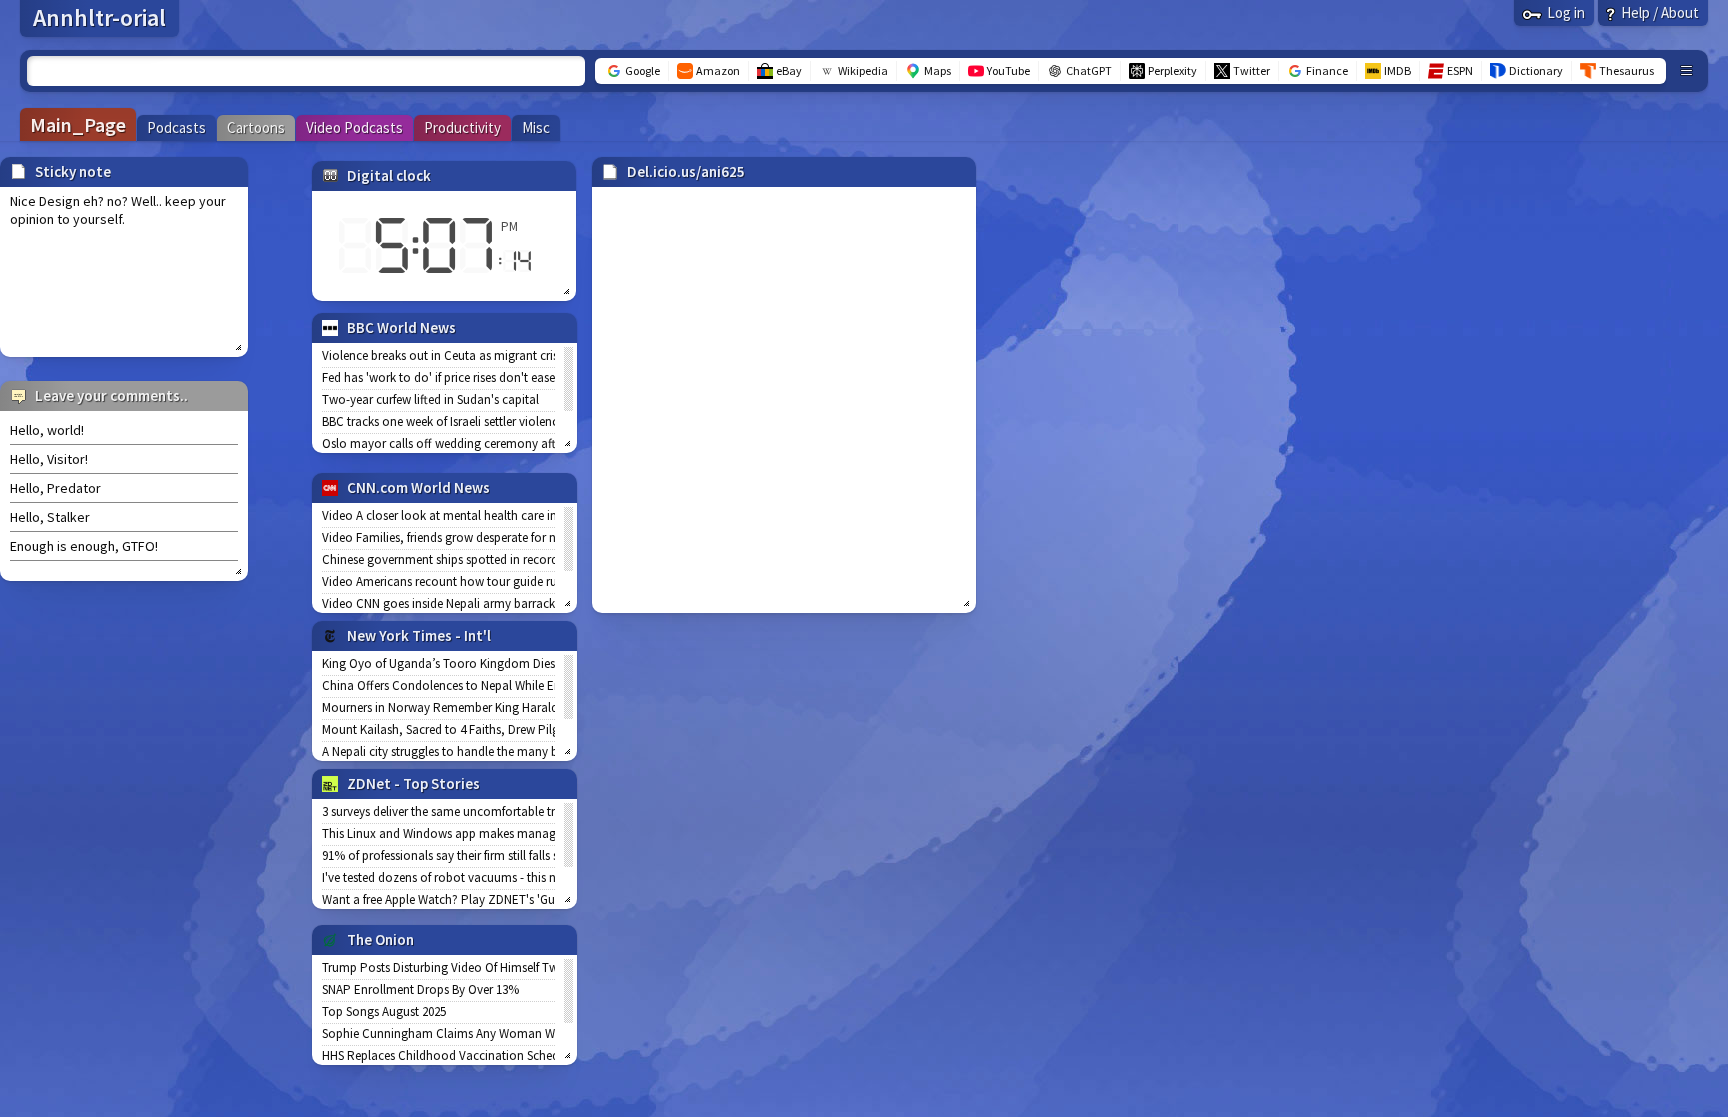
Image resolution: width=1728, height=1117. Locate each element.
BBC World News (401, 327)
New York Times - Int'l (419, 635)
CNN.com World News (418, 487)
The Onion (380, 939)
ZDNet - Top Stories (413, 783)
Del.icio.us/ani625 (686, 171)
